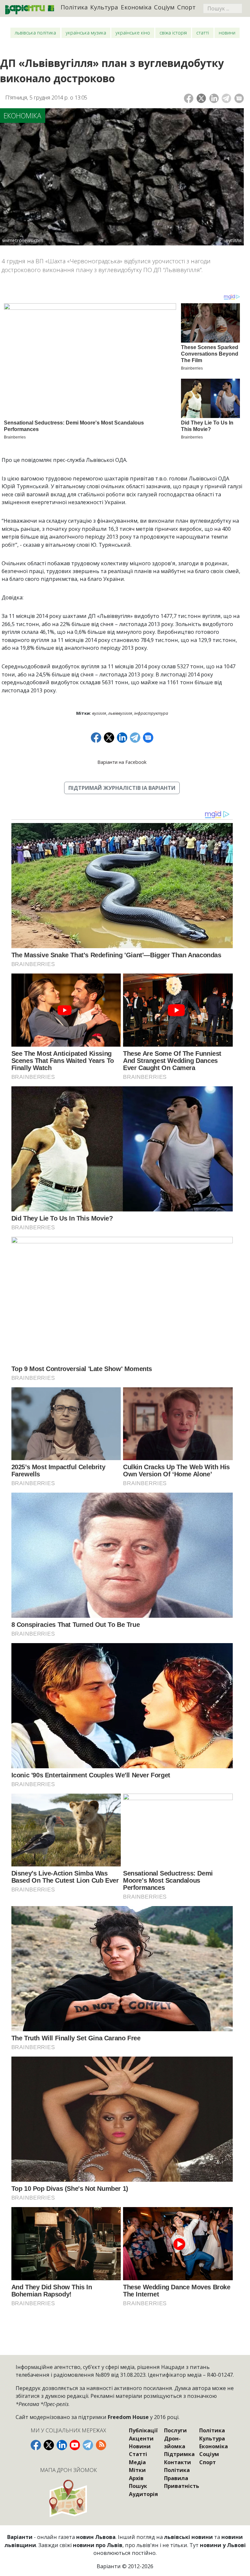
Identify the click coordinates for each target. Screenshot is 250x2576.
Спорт (186, 7)
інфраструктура (151, 713)
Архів (136, 2478)
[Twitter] (201, 98)
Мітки (137, 2470)
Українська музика (86, 33)
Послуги (175, 2430)
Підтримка (179, 2454)
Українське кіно (133, 33)
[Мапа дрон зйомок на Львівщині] (68, 2498)
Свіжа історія (173, 33)
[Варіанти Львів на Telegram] (88, 2445)
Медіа (137, 2462)
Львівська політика (35, 33)
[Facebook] (189, 98)
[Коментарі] (239, 98)
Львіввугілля (120, 713)
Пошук (138, 2486)
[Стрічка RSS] (101, 2445)
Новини (227, 33)
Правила (176, 2478)
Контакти (178, 2462)
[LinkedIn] (214, 98)
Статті (203, 33)
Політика (74, 7)
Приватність (182, 2486)
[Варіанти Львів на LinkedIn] (62, 2445)
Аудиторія (143, 2494)
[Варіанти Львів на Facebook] (36, 2445)
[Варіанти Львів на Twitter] (49, 2445)
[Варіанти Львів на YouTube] (75, 2445)
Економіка (136, 7)
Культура (104, 7)
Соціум (164, 7)
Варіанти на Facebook (122, 762)
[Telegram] (226, 98)
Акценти (141, 2439)
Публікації (143, 2430)
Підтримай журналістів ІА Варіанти (122, 788)
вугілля (99, 713)
